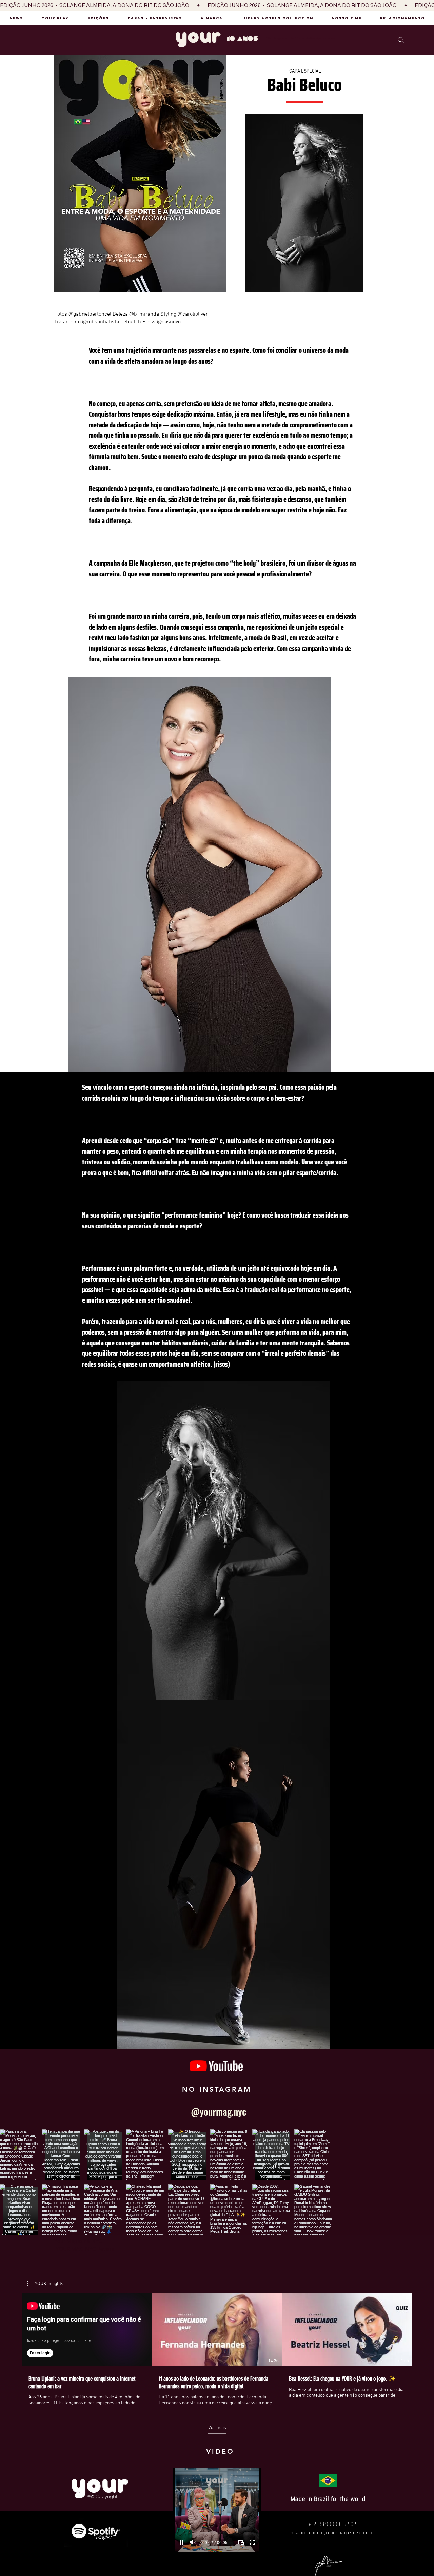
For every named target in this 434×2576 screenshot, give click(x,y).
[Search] (401, 40)
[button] (45, 2284)
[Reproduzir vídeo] (217, 2330)
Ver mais (217, 2428)
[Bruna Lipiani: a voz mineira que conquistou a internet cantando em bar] (87, 2330)
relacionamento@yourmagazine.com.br (332, 2532)
